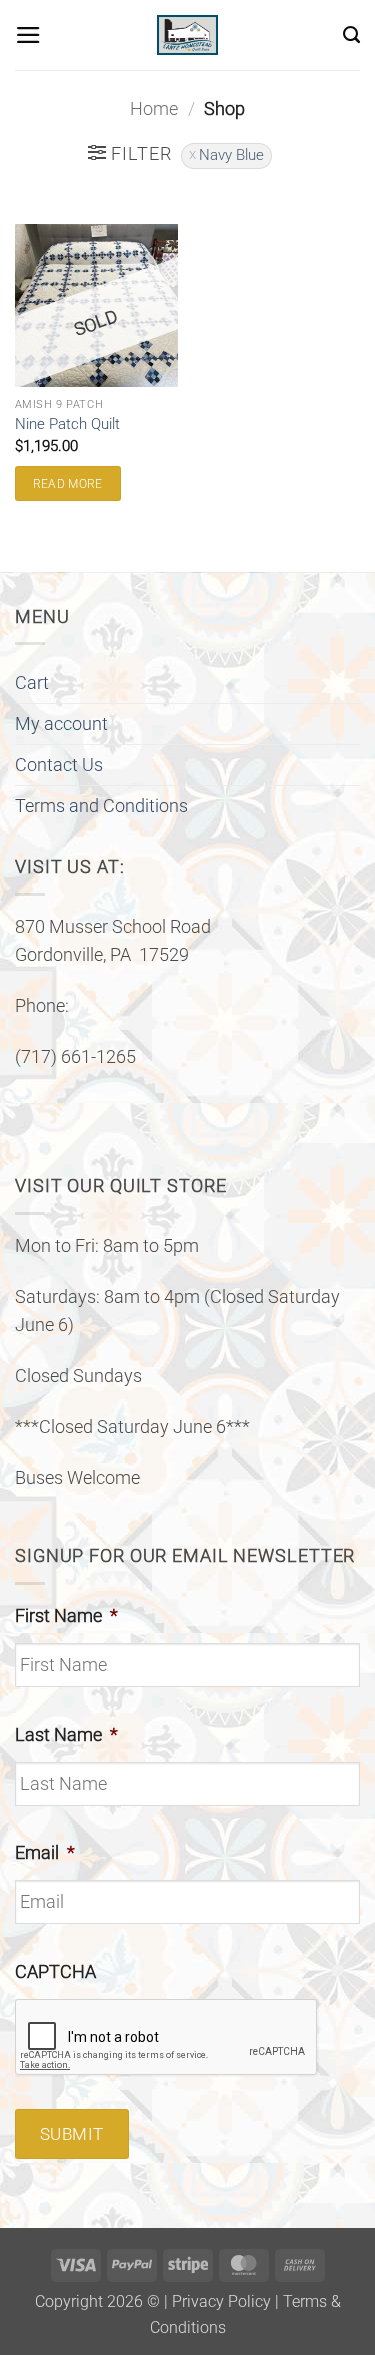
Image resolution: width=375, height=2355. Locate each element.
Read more (68, 484)
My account (61, 724)
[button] (28, 35)
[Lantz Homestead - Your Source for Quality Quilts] (188, 35)
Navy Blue (231, 155)
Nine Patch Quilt (67, 424)
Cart (32, 683)
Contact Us (59, 765)
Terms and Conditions (101, 806)
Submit (72, 2134)
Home (154, 109)
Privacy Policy (221, 2301)
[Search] (351, 35)
